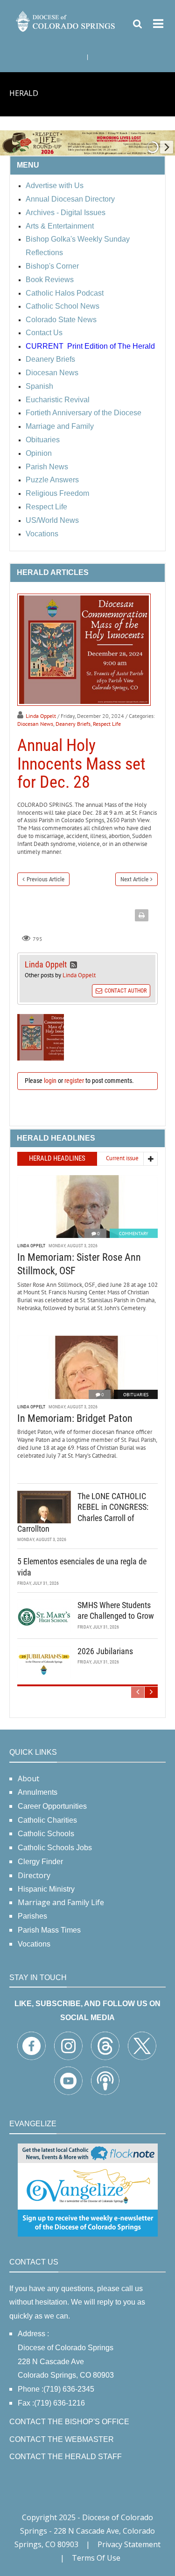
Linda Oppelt (41, 716)
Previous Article (45, 879)
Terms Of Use (96, 2558)
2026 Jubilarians (105, 1651)
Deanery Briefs (73, 724)
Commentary (134, 1234)
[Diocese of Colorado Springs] (66, 21)
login (50, 1081)
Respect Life (107, 724)
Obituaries (136, 1395)
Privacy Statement (129, 2544)
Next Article (134, 879)
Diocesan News (35, 724)
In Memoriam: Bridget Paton (75, 1418)
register (74, 1081)
